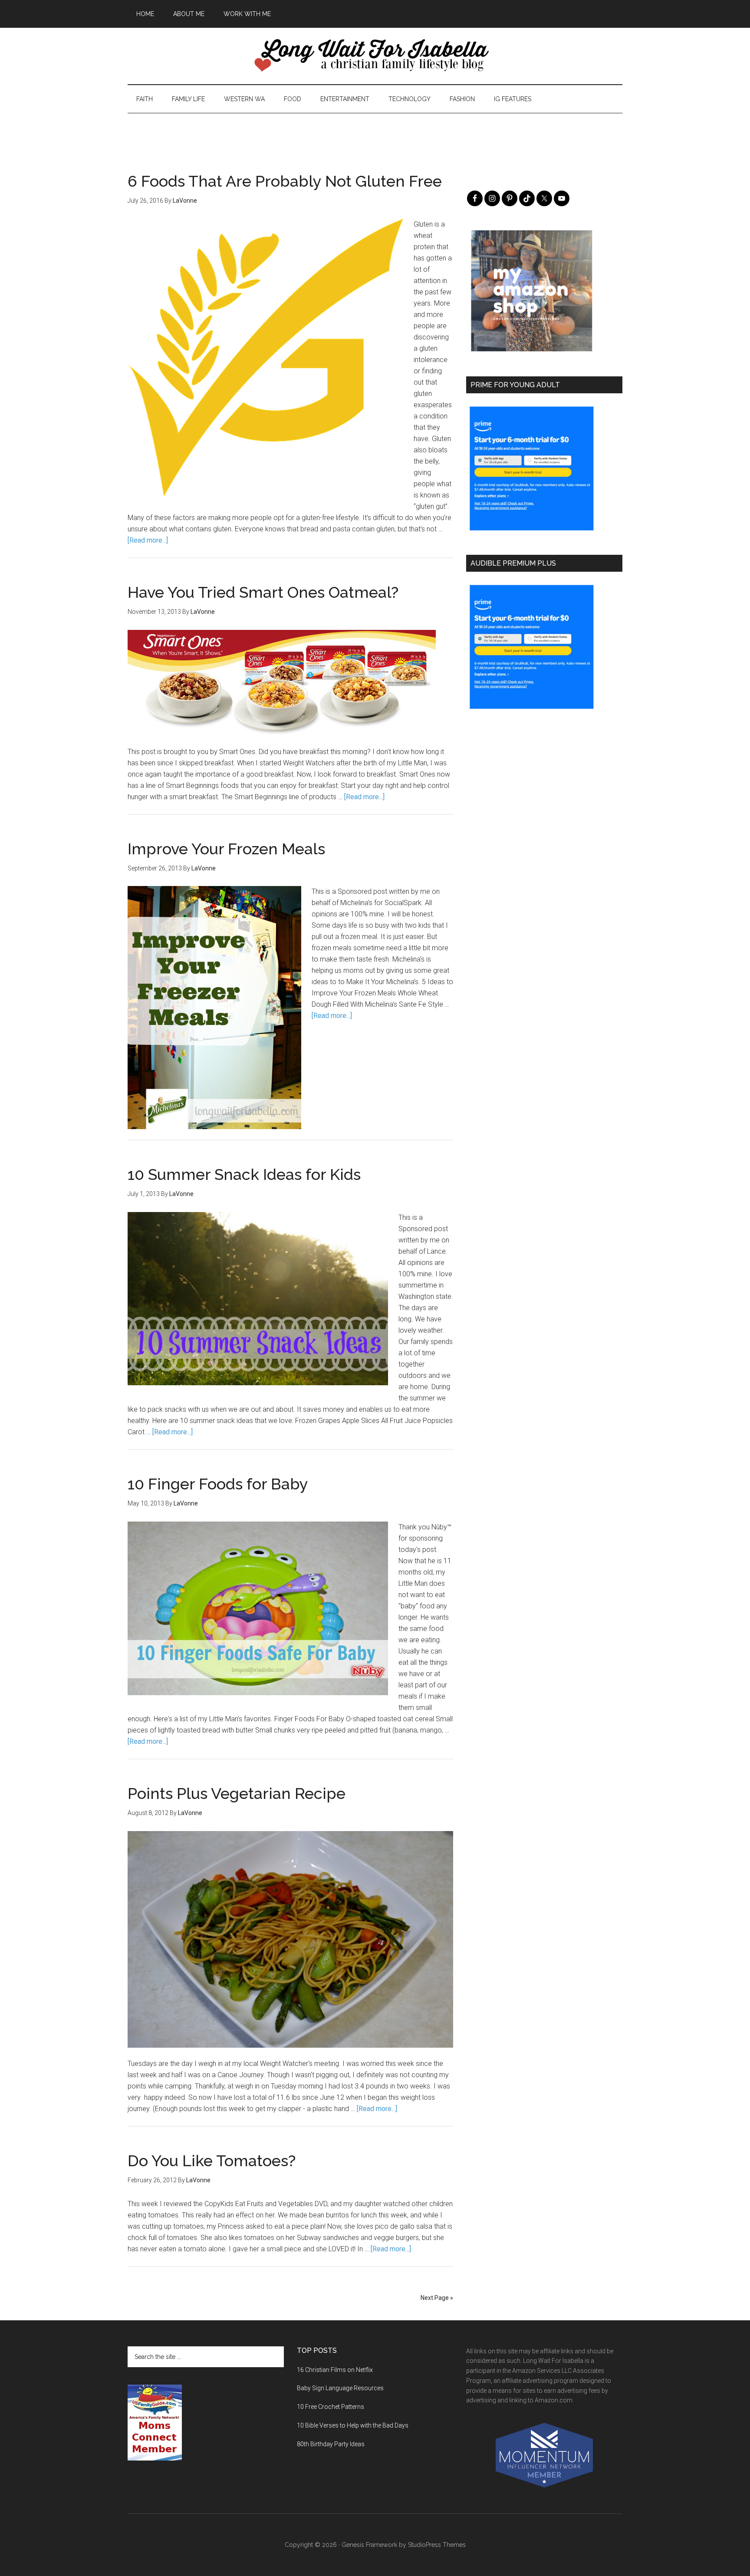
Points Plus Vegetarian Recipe (237, 1793)
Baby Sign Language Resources (340, 2388)
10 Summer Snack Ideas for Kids (244, 1174)
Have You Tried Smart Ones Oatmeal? (263, 592)
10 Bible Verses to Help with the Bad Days (353, 2425)
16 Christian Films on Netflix (335, 2370)
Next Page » (437, 2298)
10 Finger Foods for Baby (218, 1484)
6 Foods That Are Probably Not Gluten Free (285, 181)
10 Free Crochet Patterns (331, 2407)
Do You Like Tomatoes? (212, 2161)
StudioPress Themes (437, 2545)
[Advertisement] (375, 133)
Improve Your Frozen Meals (226, 849)
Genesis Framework (369, 2545)
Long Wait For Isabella (375, 56)
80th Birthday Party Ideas (331, 2444)
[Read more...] (148, 540)
